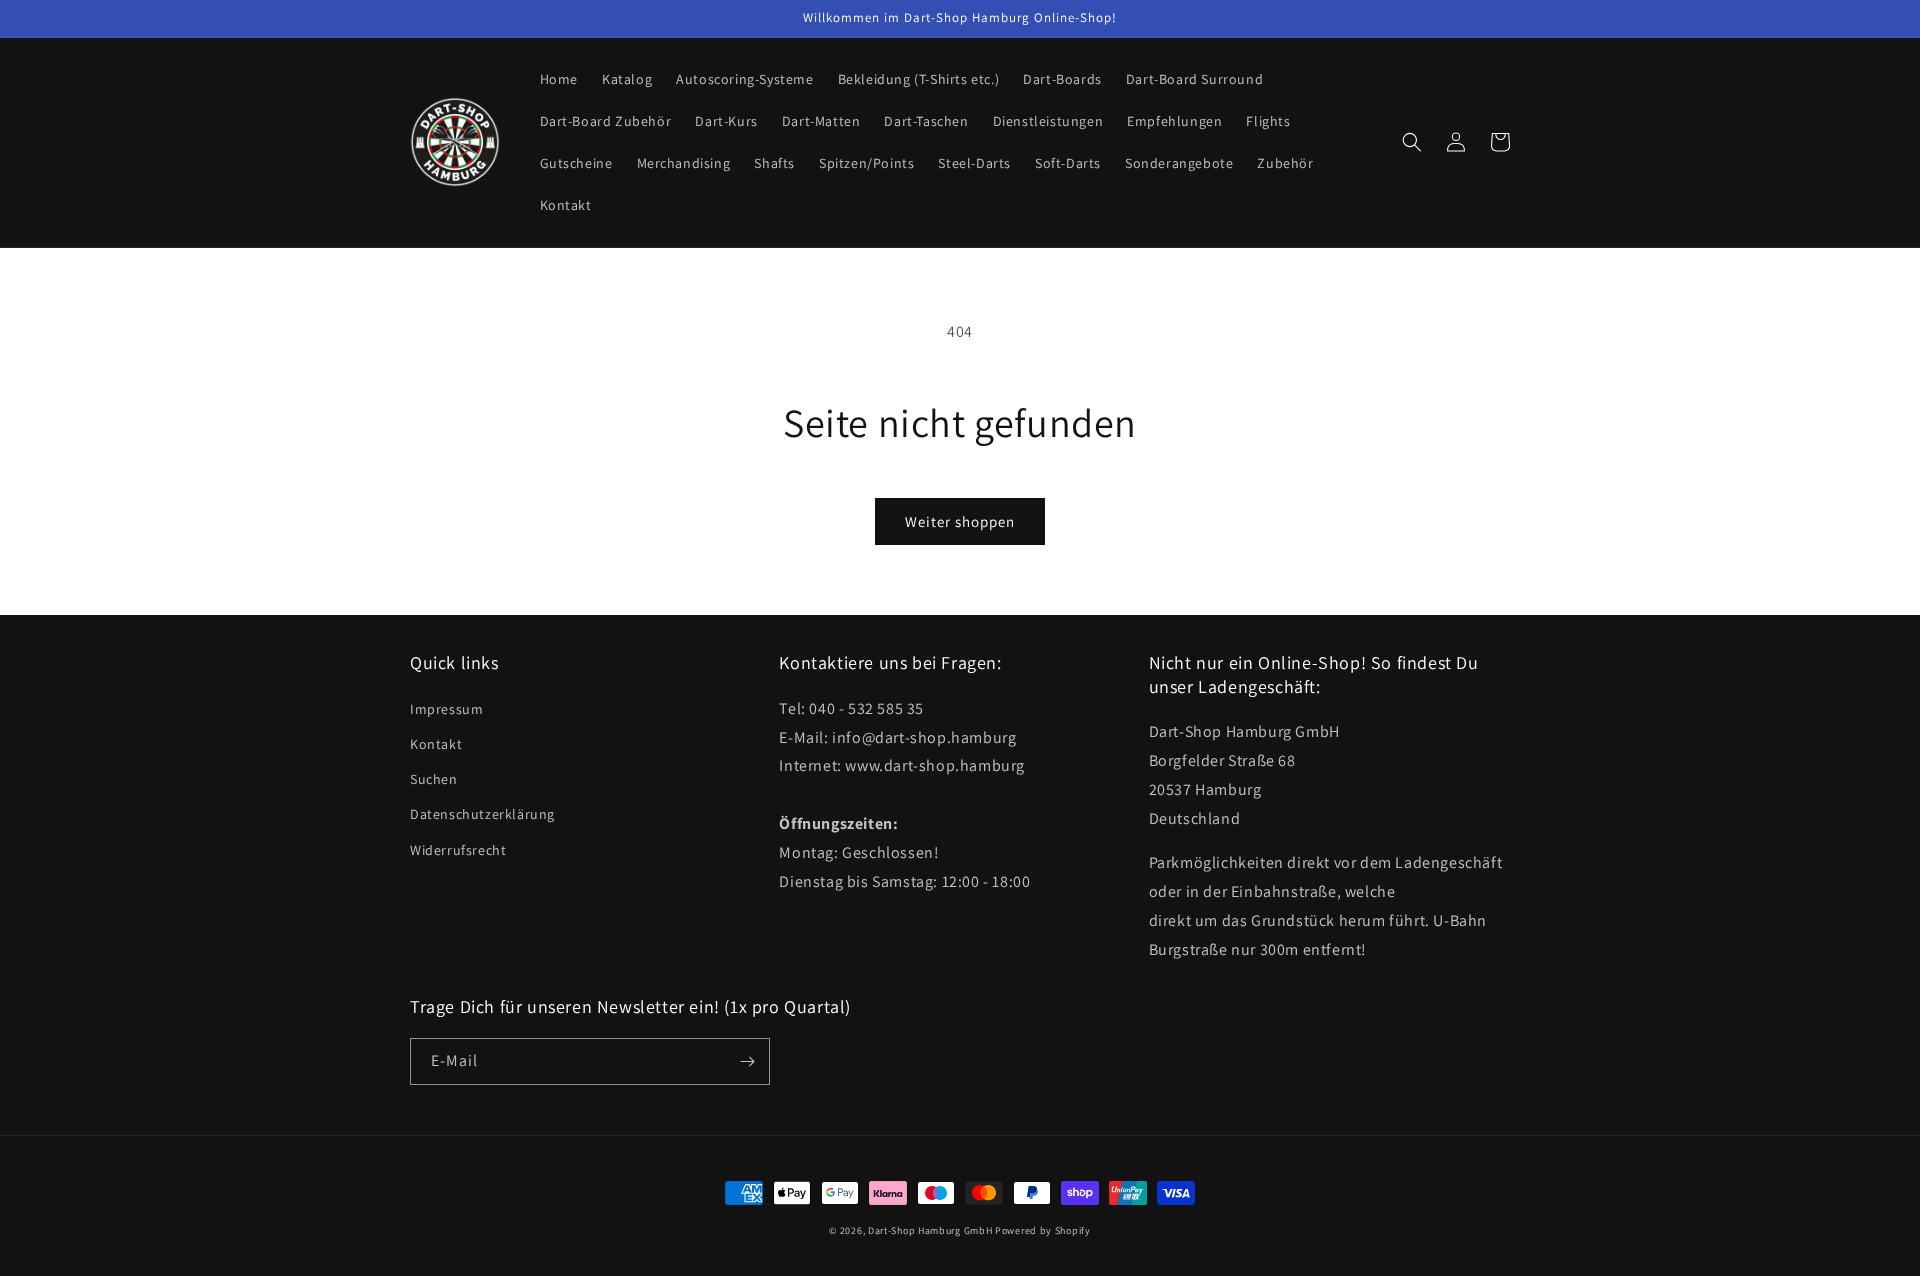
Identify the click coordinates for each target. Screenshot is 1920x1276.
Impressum (446, 709)
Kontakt (436, 744)
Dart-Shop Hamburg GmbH (930, 1230)
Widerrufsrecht (458, 850)
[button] (1412, 142)
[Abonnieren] (747, 1061)
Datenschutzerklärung (482, 814)
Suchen (434, 779)
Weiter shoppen (960, 521)
